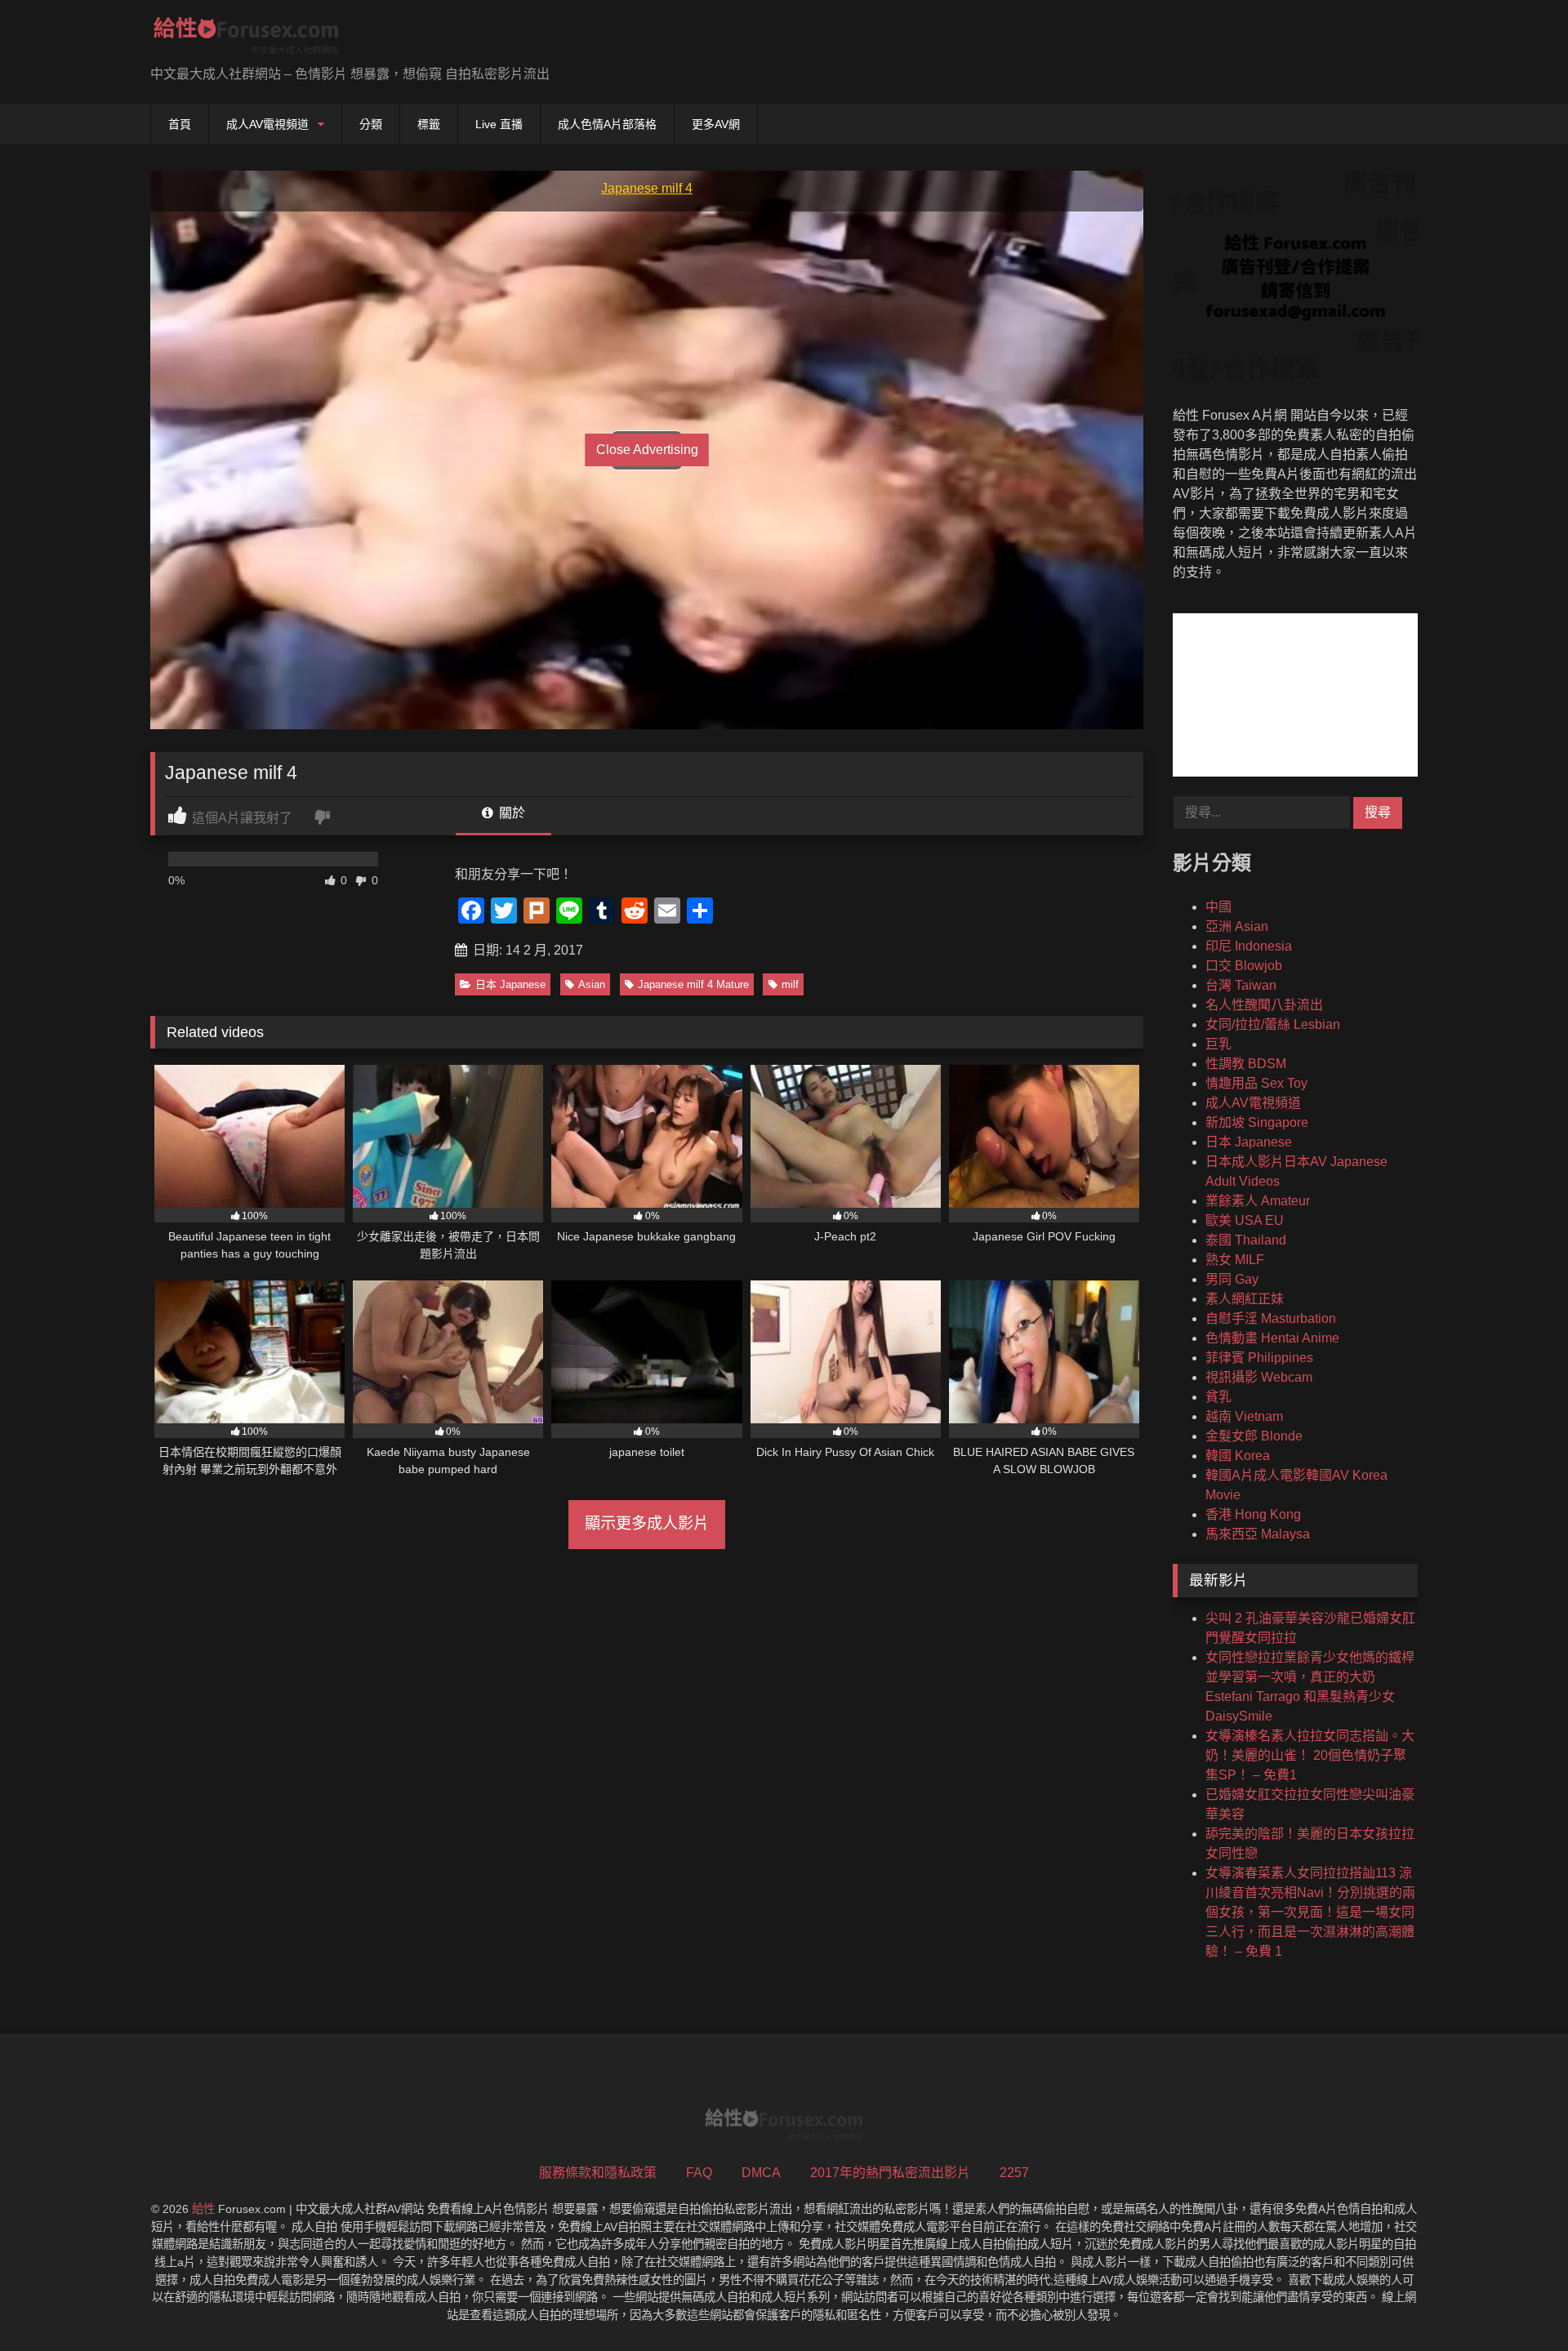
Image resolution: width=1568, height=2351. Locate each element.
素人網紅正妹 (1245, 1299)
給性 (203, 2209)
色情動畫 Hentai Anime (1272, 1338)
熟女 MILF (1235, 1260)
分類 (371, 124)
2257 (1014, 2173)
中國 (1218, 907)
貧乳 (1218, 1397)
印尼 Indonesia (1249, 946)
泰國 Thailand (1246, 1240)
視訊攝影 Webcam (1259, 1377)
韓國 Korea (1238, 1456)
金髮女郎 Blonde (1254, 1436)
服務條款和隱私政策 (598, 2173)
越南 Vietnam (1244, 1416)
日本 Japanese (510, 984)
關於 (510, 813)
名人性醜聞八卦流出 (1264, 1005)
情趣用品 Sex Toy (1256, 1083)
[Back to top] (1517, 2302)
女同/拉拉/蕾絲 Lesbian (1273, 1024)
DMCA (761, 2173)
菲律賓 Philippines (1259, 1358)
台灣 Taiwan (1241, 985)
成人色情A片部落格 (607, 124)
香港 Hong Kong (1253, 1514)
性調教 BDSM (1246, 1064)
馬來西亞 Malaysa (1258, 1534)
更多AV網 (716, 124)
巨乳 (1218, 1044)
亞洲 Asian (1237, 926)
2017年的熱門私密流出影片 (890, 2173)
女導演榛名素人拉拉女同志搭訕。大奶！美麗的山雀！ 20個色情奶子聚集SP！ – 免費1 (1310, 1755)
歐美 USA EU (1245, 1220)
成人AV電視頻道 (267, 124)
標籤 (429, 124)
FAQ (699, 2173)
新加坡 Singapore (1257, 1122)
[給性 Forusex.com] (246, 39)
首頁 (180, 124)
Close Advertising (647, 450)
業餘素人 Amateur (1258, 1201)
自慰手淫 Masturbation (1271, 1318)
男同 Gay (1232, 1279)
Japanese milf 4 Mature (693, 984)
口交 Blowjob (1244, 966)
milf (790, 984)
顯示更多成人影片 (647, 1523)
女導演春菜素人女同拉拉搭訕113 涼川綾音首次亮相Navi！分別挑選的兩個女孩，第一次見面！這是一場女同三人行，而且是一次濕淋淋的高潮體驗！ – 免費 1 (1310, 1912)
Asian (592, 984)
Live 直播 (499, 124)
